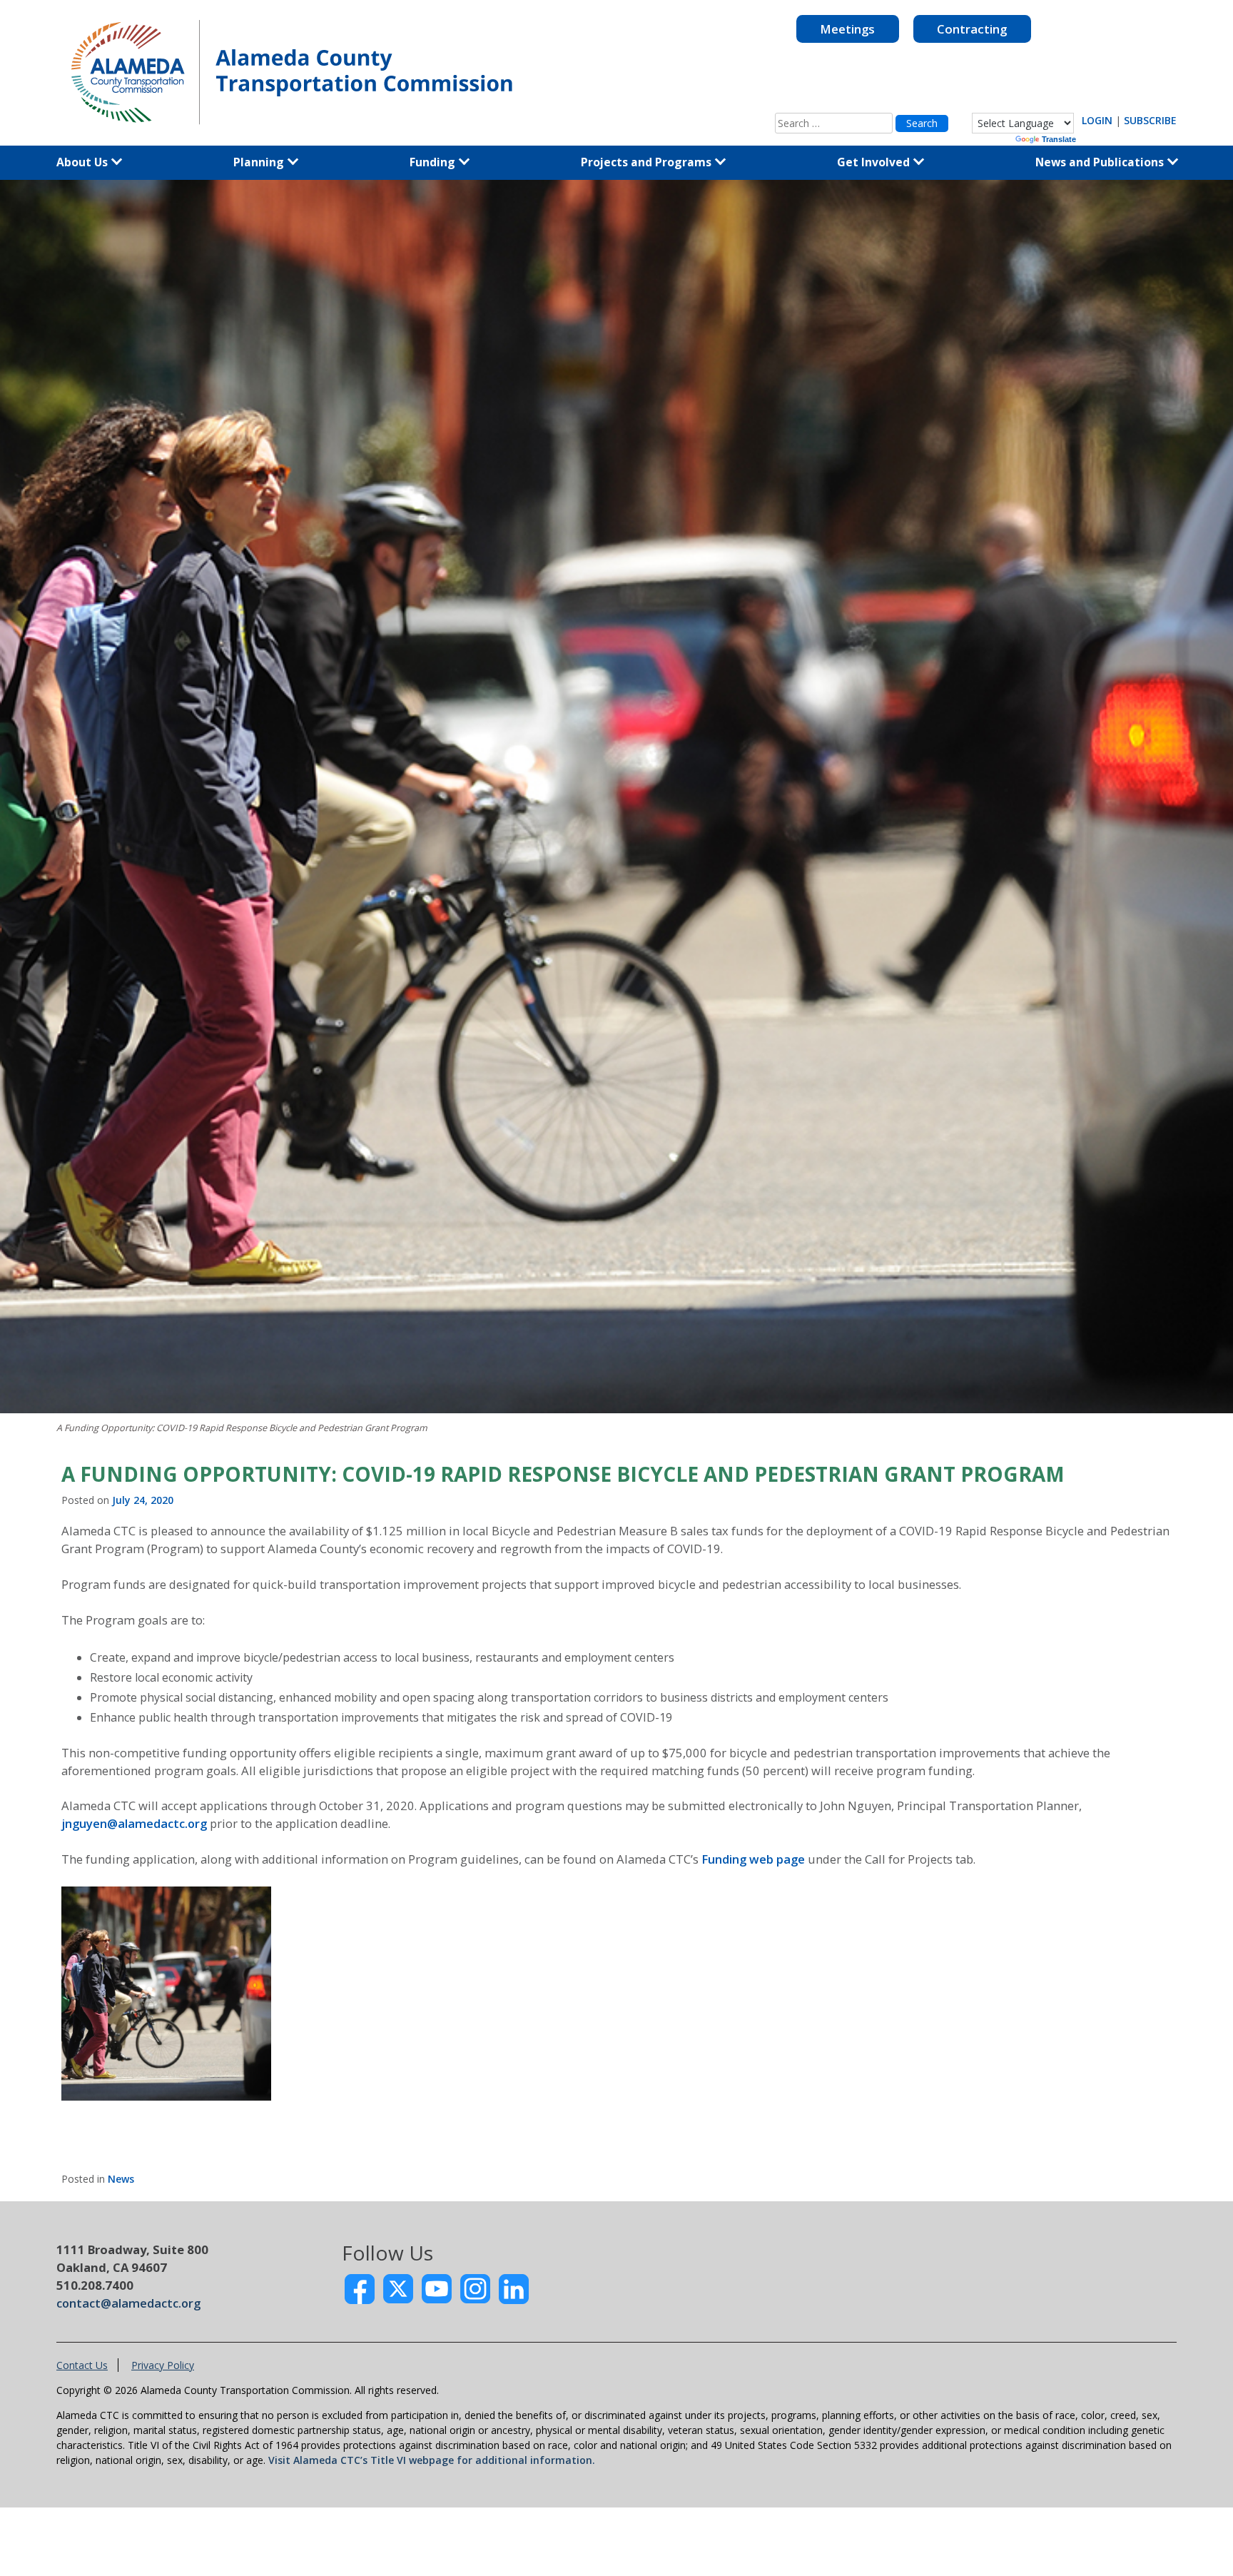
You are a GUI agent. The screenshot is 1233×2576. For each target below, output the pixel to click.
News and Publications (1101, 162)
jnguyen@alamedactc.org (134, 1823)
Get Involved (875, 162)
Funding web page (753, 1859)
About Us (83, 162)
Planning (260, 162)
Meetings (847, 29)
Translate (1059, 139)
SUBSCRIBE (1150, 120)
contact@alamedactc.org (128, 2303)
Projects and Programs (648, 162)
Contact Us (82, 2365)
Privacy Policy (163, 2365)
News (121, 2179)
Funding (434, 162)
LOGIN (1097, 120)
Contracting (972, 29)
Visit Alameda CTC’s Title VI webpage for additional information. (432, 2460)
